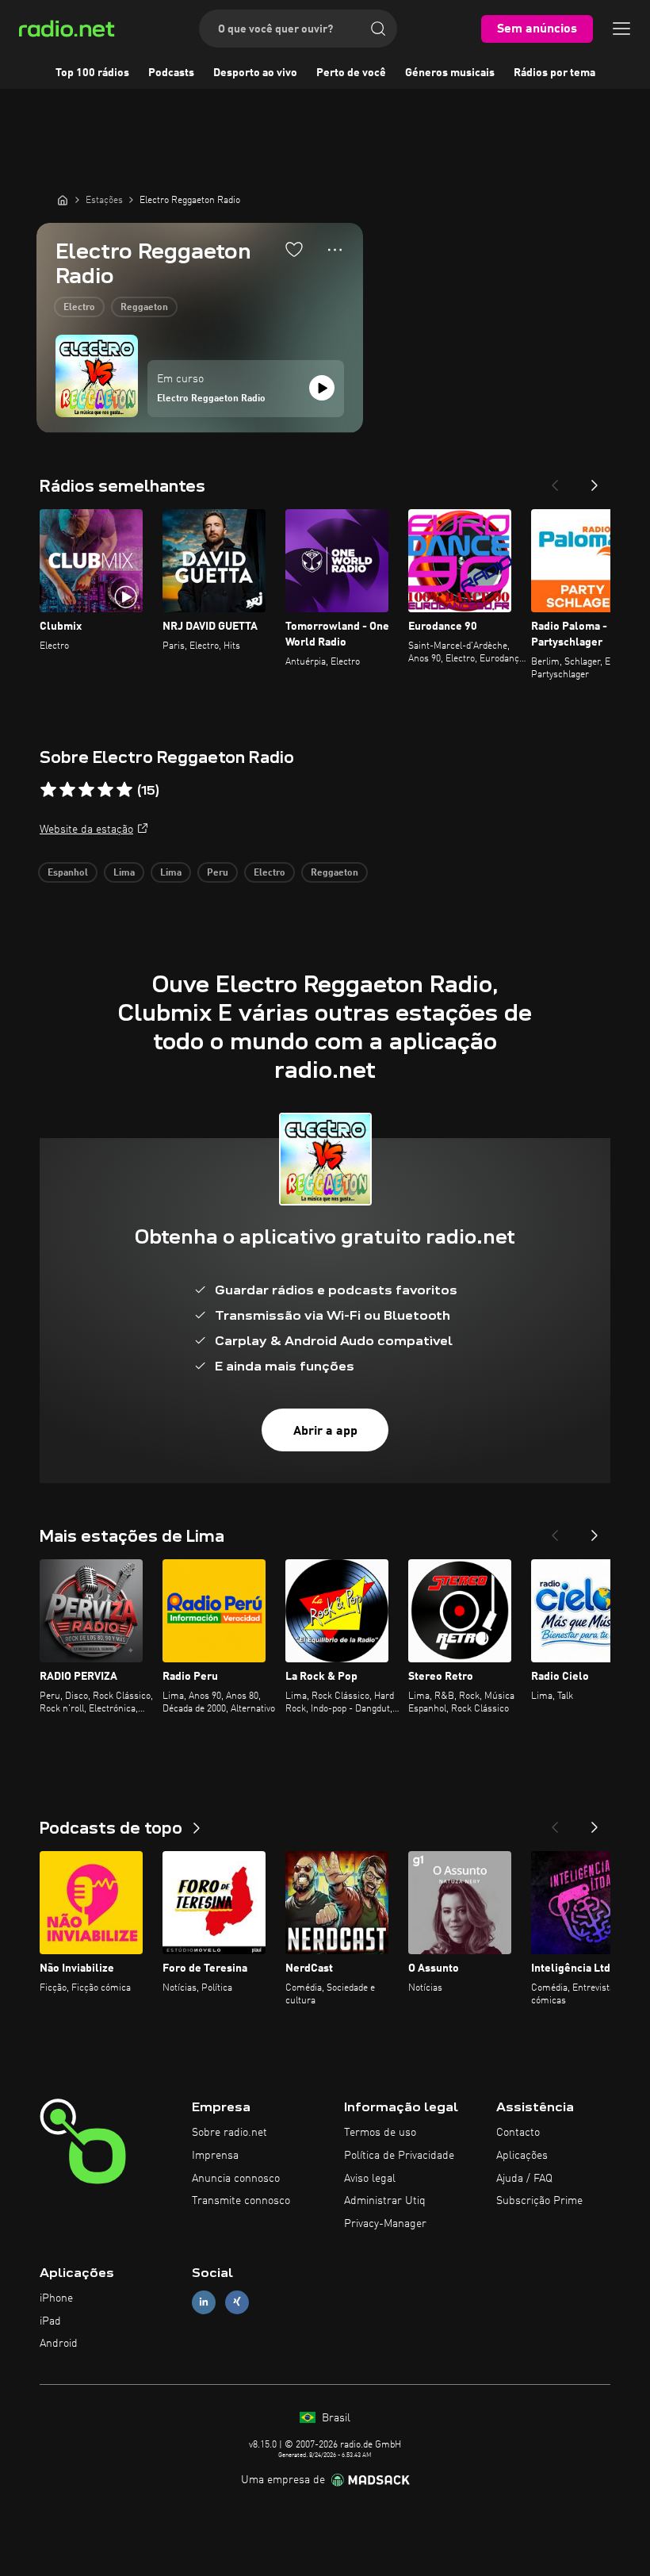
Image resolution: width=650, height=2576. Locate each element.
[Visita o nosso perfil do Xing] (237, 2302)
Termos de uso (380, 2133)
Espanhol (68, 873)
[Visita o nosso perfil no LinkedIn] (204, 2302)
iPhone (56, 2298)
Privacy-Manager (385, 2224)
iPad (50, 2321)
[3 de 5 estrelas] (86, 790)
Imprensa (215, 2156)
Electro (79, 308)
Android (59, 2344)
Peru (218, 873)
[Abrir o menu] (621, 29)
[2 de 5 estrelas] (67, 790)
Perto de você (351, 73)
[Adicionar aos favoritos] (294, 249)
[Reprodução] (322, 388)
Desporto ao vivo (255, 73)
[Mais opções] (335, 250)
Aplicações (522, 2156)
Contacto (518, 2133)
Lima (124, 873)
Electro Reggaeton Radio (211, 399)
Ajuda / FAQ (524, 2179)
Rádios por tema (554, 73)
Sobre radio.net (229, 2133)
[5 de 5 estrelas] (124, 790)
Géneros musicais (450, 73)
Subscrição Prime (539, 2201)
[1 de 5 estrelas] (48, 790)
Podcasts (171, 73)
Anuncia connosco (236, 2179)
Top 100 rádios (92, 73)
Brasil (335, 2418)
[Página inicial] (63, 200)
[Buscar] (378, 29)
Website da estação (86, 830)
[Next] (595, 481)
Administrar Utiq (385, 2201)
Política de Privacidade (399, 2156)
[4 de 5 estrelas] (105, 790)
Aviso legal (370, 2179)
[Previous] (555, 481)
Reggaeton (144, 308)
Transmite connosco (241, 2201)
